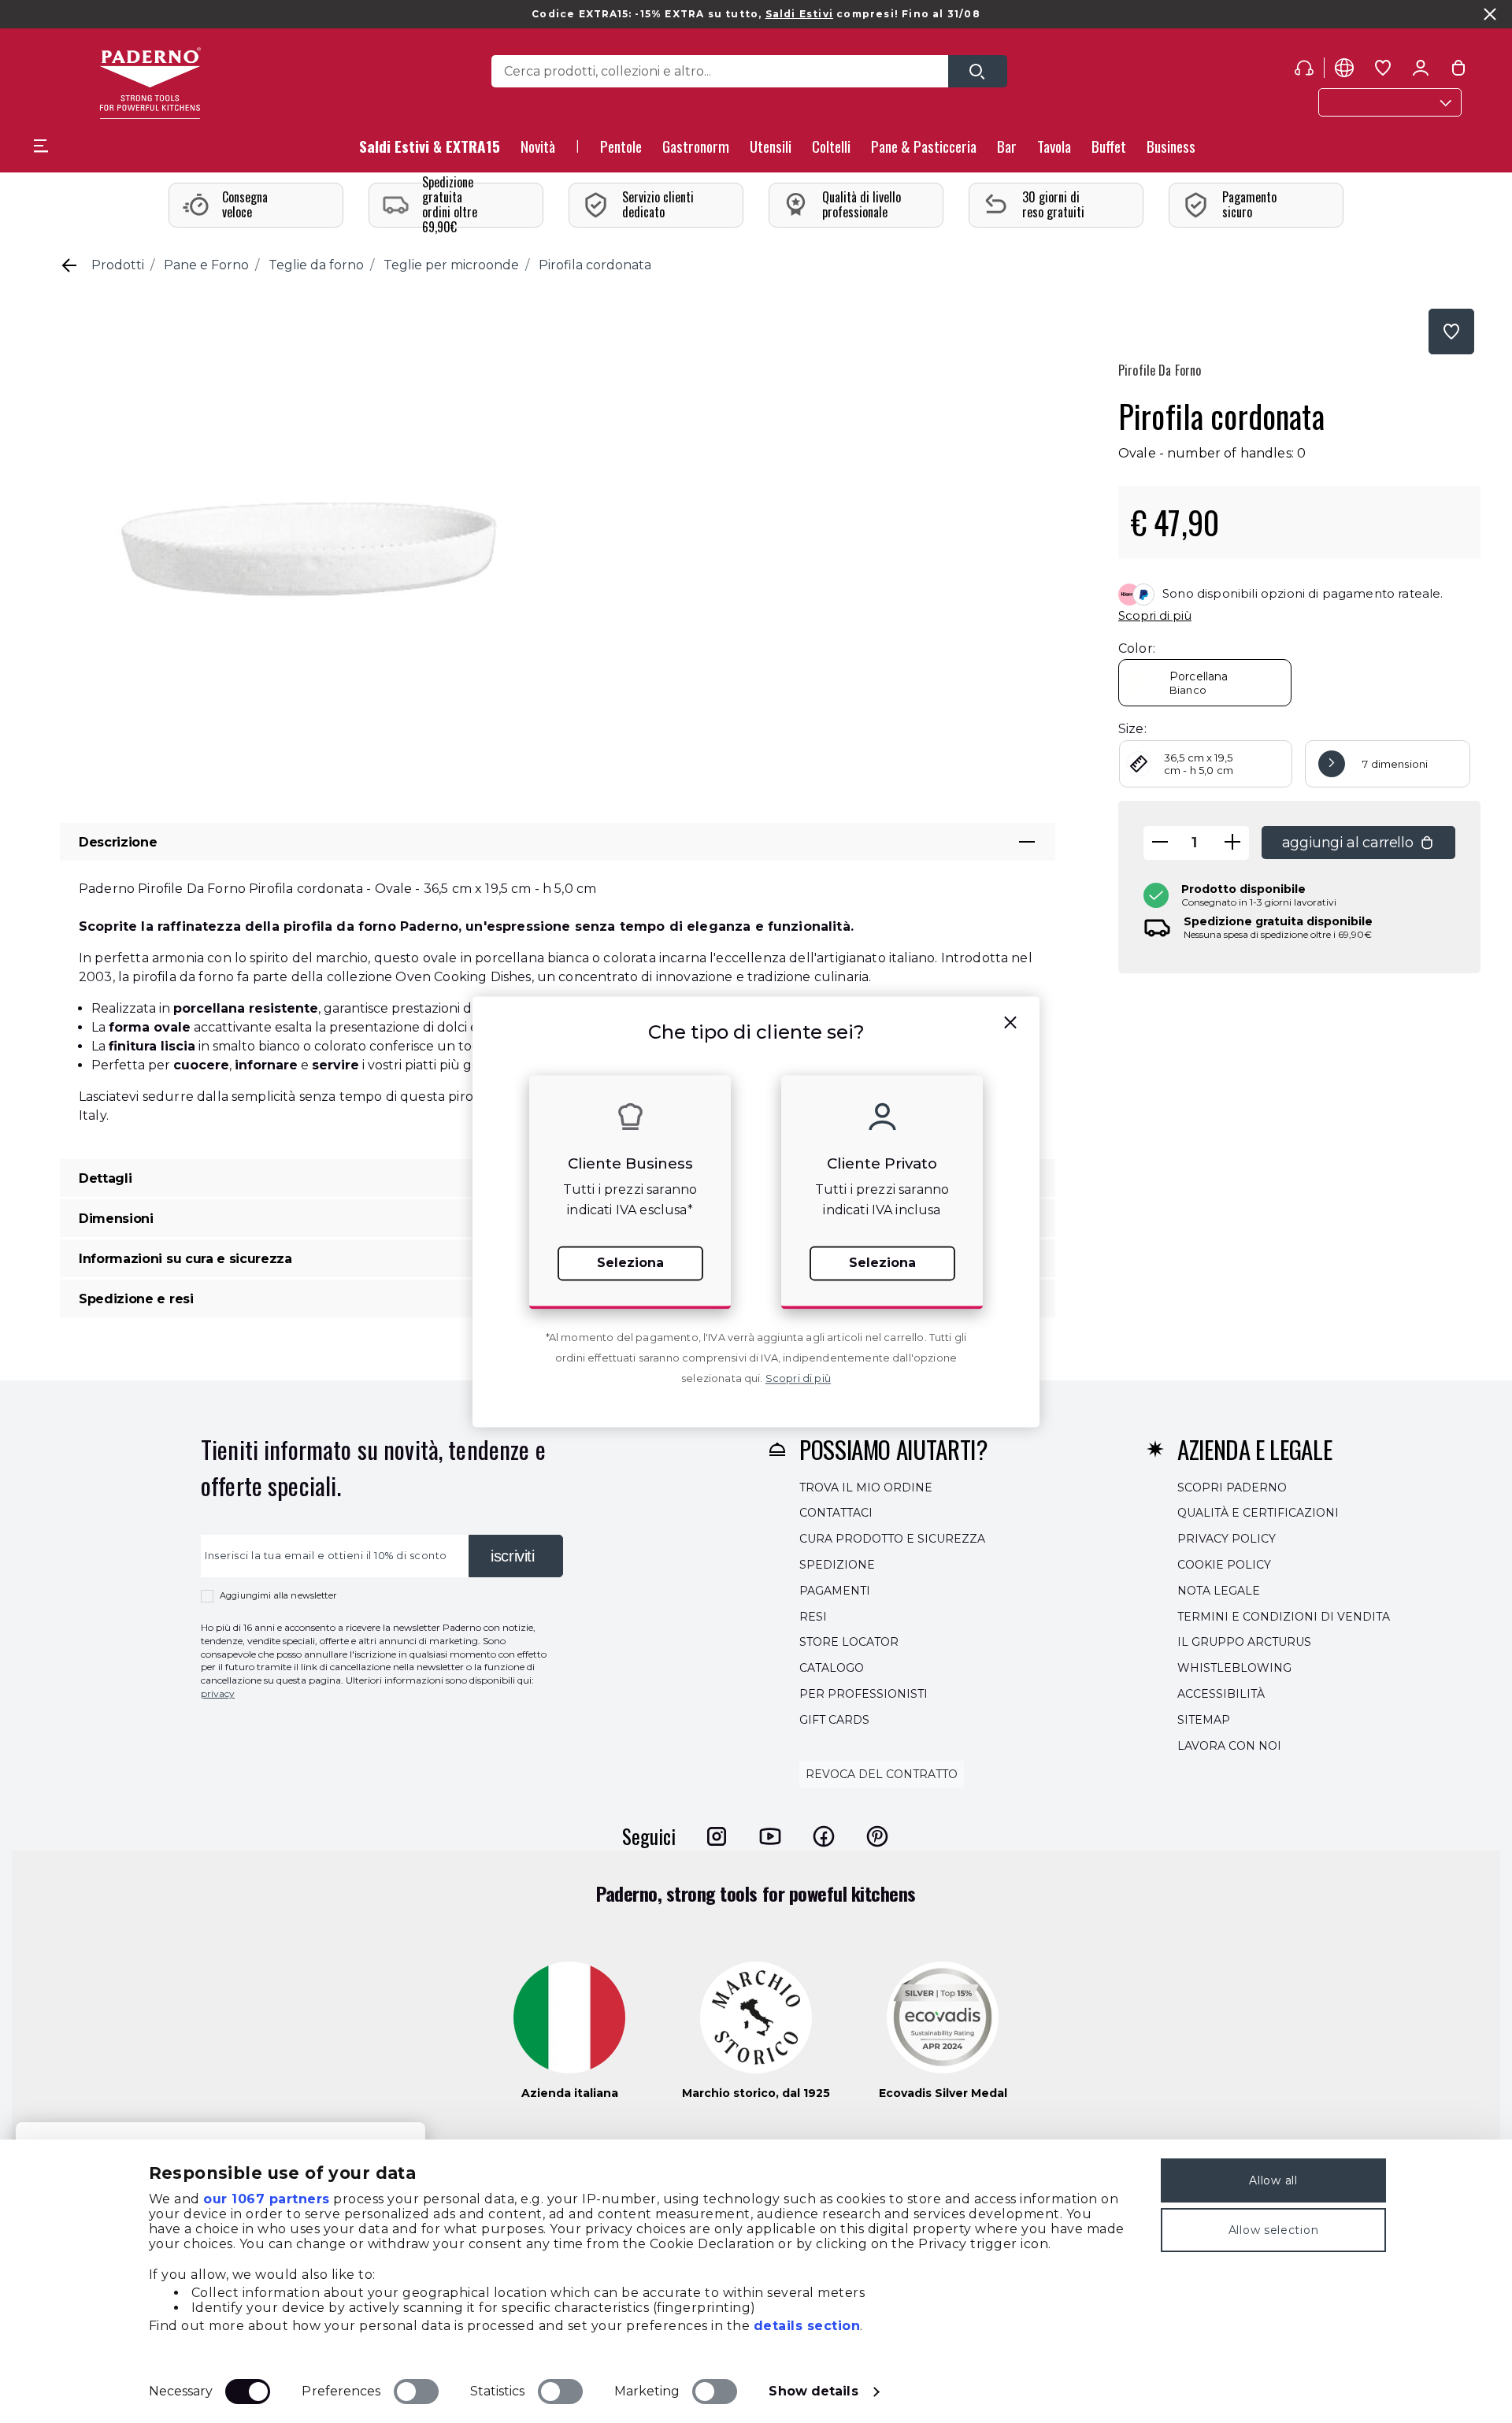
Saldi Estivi (799, 14)
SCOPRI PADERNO (1232, 1488)
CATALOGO (832, 1668)
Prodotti (118, 265)
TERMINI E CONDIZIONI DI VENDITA (1284, 1617)
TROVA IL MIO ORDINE (866, 1488)
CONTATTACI (836, 1513)
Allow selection (1274, 2230)
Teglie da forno (316, 265)
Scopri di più (1155, 615)
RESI (813, 1617)
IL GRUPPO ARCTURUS (1244, 1643)
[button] (538, 151)
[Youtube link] (770, 1836)
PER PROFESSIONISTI (863, 1694)
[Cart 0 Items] (1458, 71)
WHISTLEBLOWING (1234, 1668)
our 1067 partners (267, 2199)
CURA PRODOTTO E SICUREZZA (892, 1539)
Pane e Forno (206, 265)
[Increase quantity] (1232, 843)
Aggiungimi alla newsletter (278, 1595)
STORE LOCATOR (849, 1643)
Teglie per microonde (451, 265)
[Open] (978, 71)
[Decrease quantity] (1160, 843)
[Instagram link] (717, 1836)
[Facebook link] (824, 1836)
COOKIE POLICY (1224, 1565)
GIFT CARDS (834, 1720)
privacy (218, 1693)
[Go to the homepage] (150, 83)
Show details (813, 2391)
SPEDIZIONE (837, 1565)
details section (807, 2326)
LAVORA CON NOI (1229, 1746)
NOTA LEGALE (1219, 1591)
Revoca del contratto (882, 1775)
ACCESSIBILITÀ (1221, 1694)
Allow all (1273, 2180)
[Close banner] (1490, 14)
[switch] (416, 2392)
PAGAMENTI (835, 1591)
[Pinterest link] (877, 1836)
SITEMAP (1204, 1720)
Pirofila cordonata (595, 265)
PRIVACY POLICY (1227, 1539)
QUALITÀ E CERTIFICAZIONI (1258, 1513)
